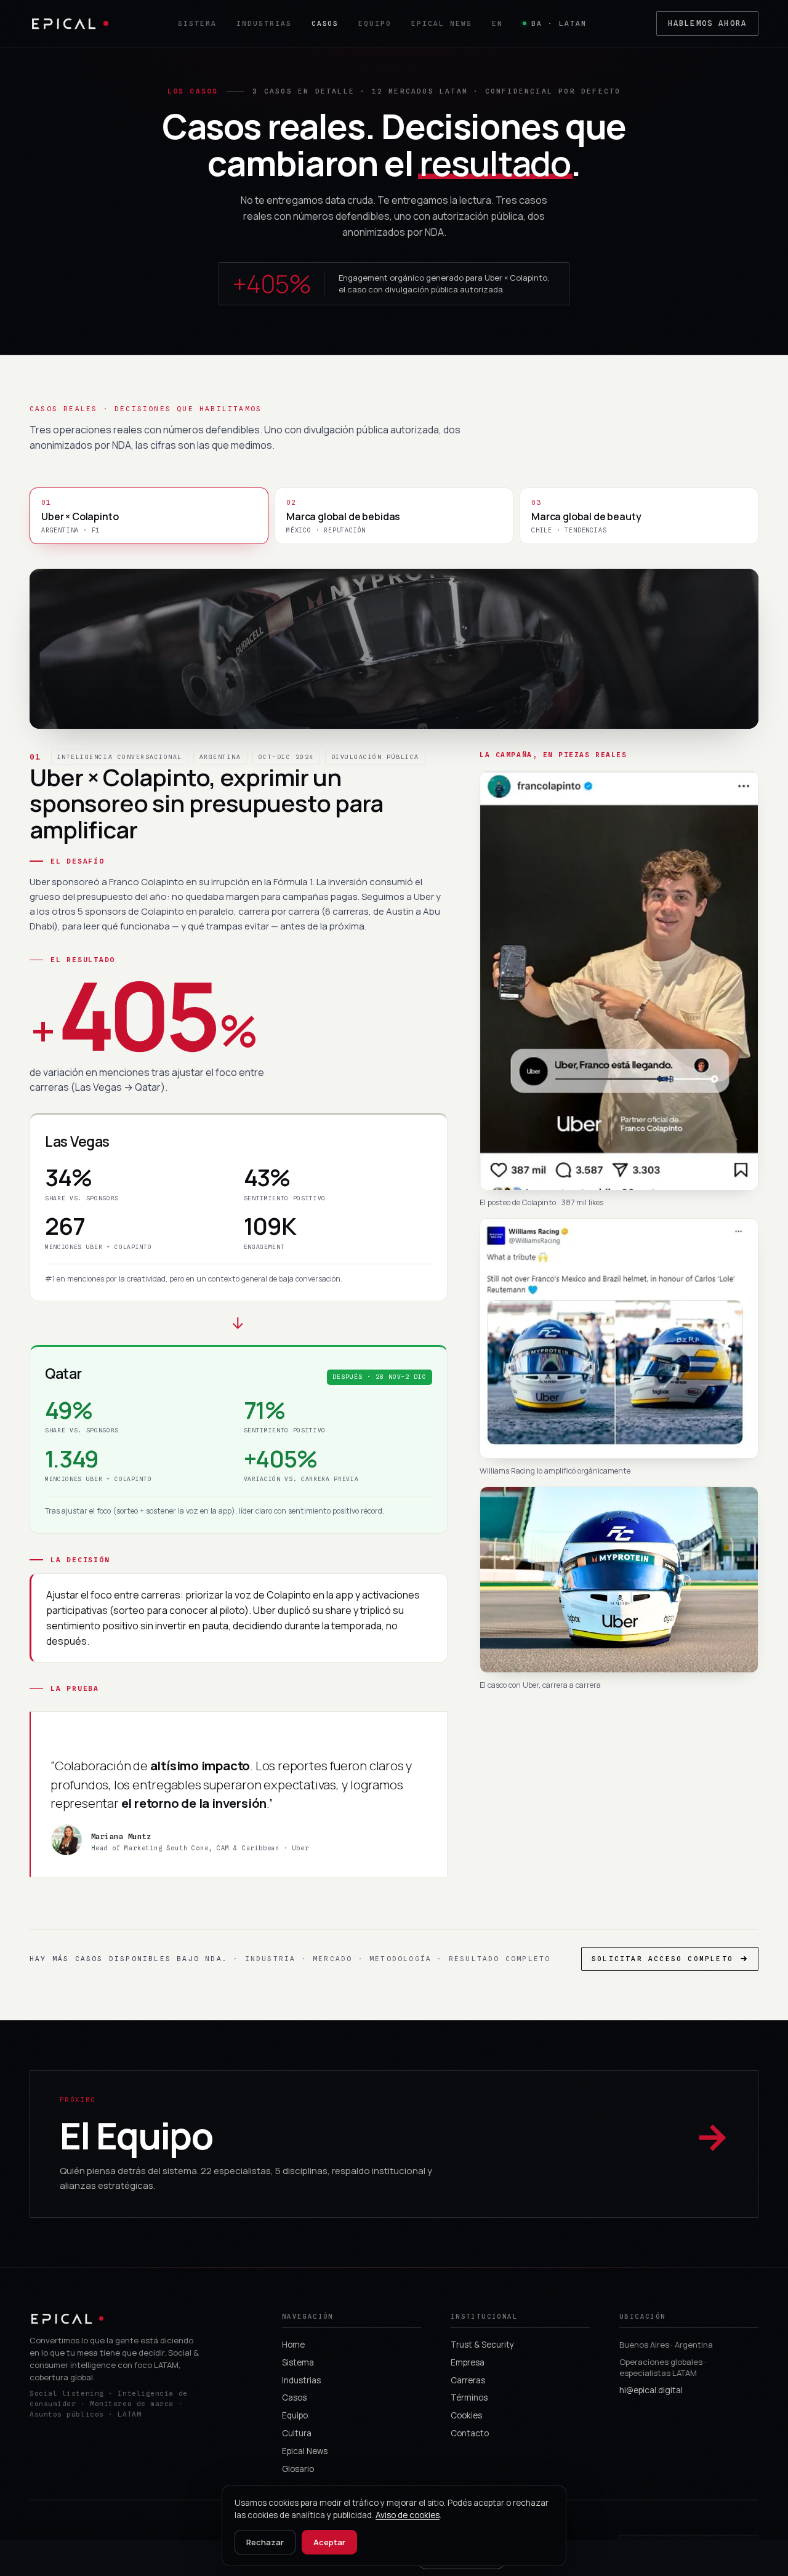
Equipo (375, 23)
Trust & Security (482, 2345)
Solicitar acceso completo (662, 1959)
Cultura (297, 2433)
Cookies (466, 2415)
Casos (325, 23)
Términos (469, 2397)
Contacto (470, 2433)
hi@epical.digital (651, 2390)
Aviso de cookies (408, 2515)
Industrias (264, 23)
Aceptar (329, 2542)
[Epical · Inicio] (69, 24)
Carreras (468, 2380)
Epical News (442, 23)
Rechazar (265, 2542)
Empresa (468, 2362)
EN (497, 23)
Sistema (197, 23)
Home (293, 2345)
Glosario (298, 2469)
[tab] (149, 516)
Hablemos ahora (707, 23)
